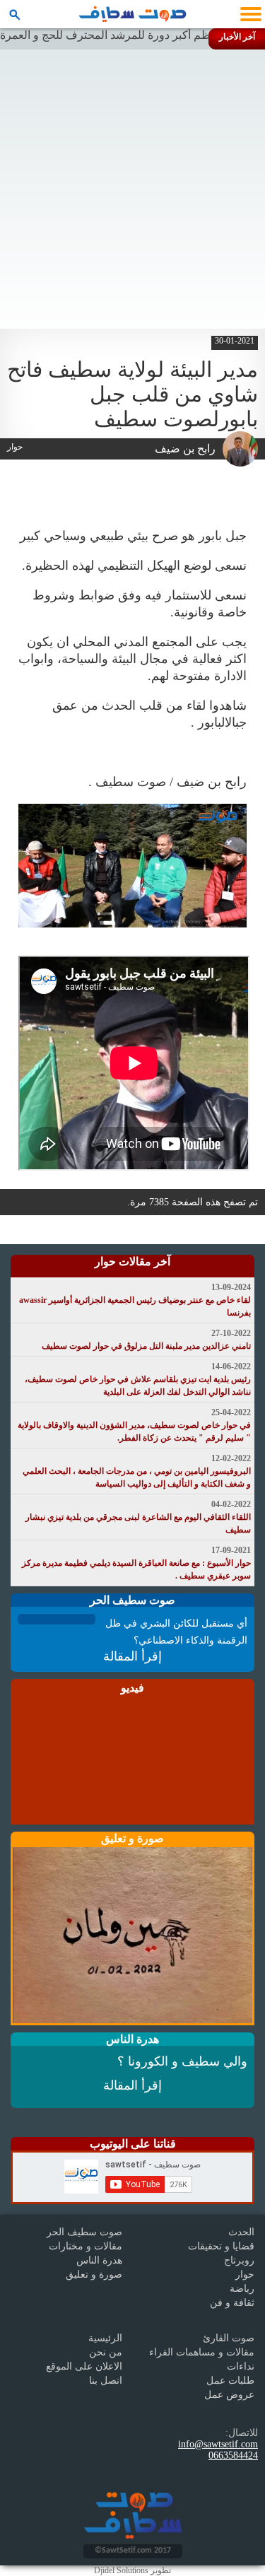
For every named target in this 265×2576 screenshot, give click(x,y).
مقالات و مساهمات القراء (202, 2352)
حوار (245, 2275)
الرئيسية (105, 2338)
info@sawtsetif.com (218, 2444)
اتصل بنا (106, 2381)
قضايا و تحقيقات (221, 2246)
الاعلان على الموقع (84, 2366)
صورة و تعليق (94, 2275)
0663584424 (233, 2455)
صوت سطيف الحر (84, 2232)
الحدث (241, 2232)
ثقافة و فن (232, 2303)
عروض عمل (229, 2395)
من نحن (106, 2352)
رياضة (242, 2289)
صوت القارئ (229, 2338)
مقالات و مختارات (86, 2246)
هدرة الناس (99, 2260)
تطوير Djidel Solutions (132, 2570)
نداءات (241, 2366)
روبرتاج (239, 2260)
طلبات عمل (230, 2381)
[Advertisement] (132, 189)
